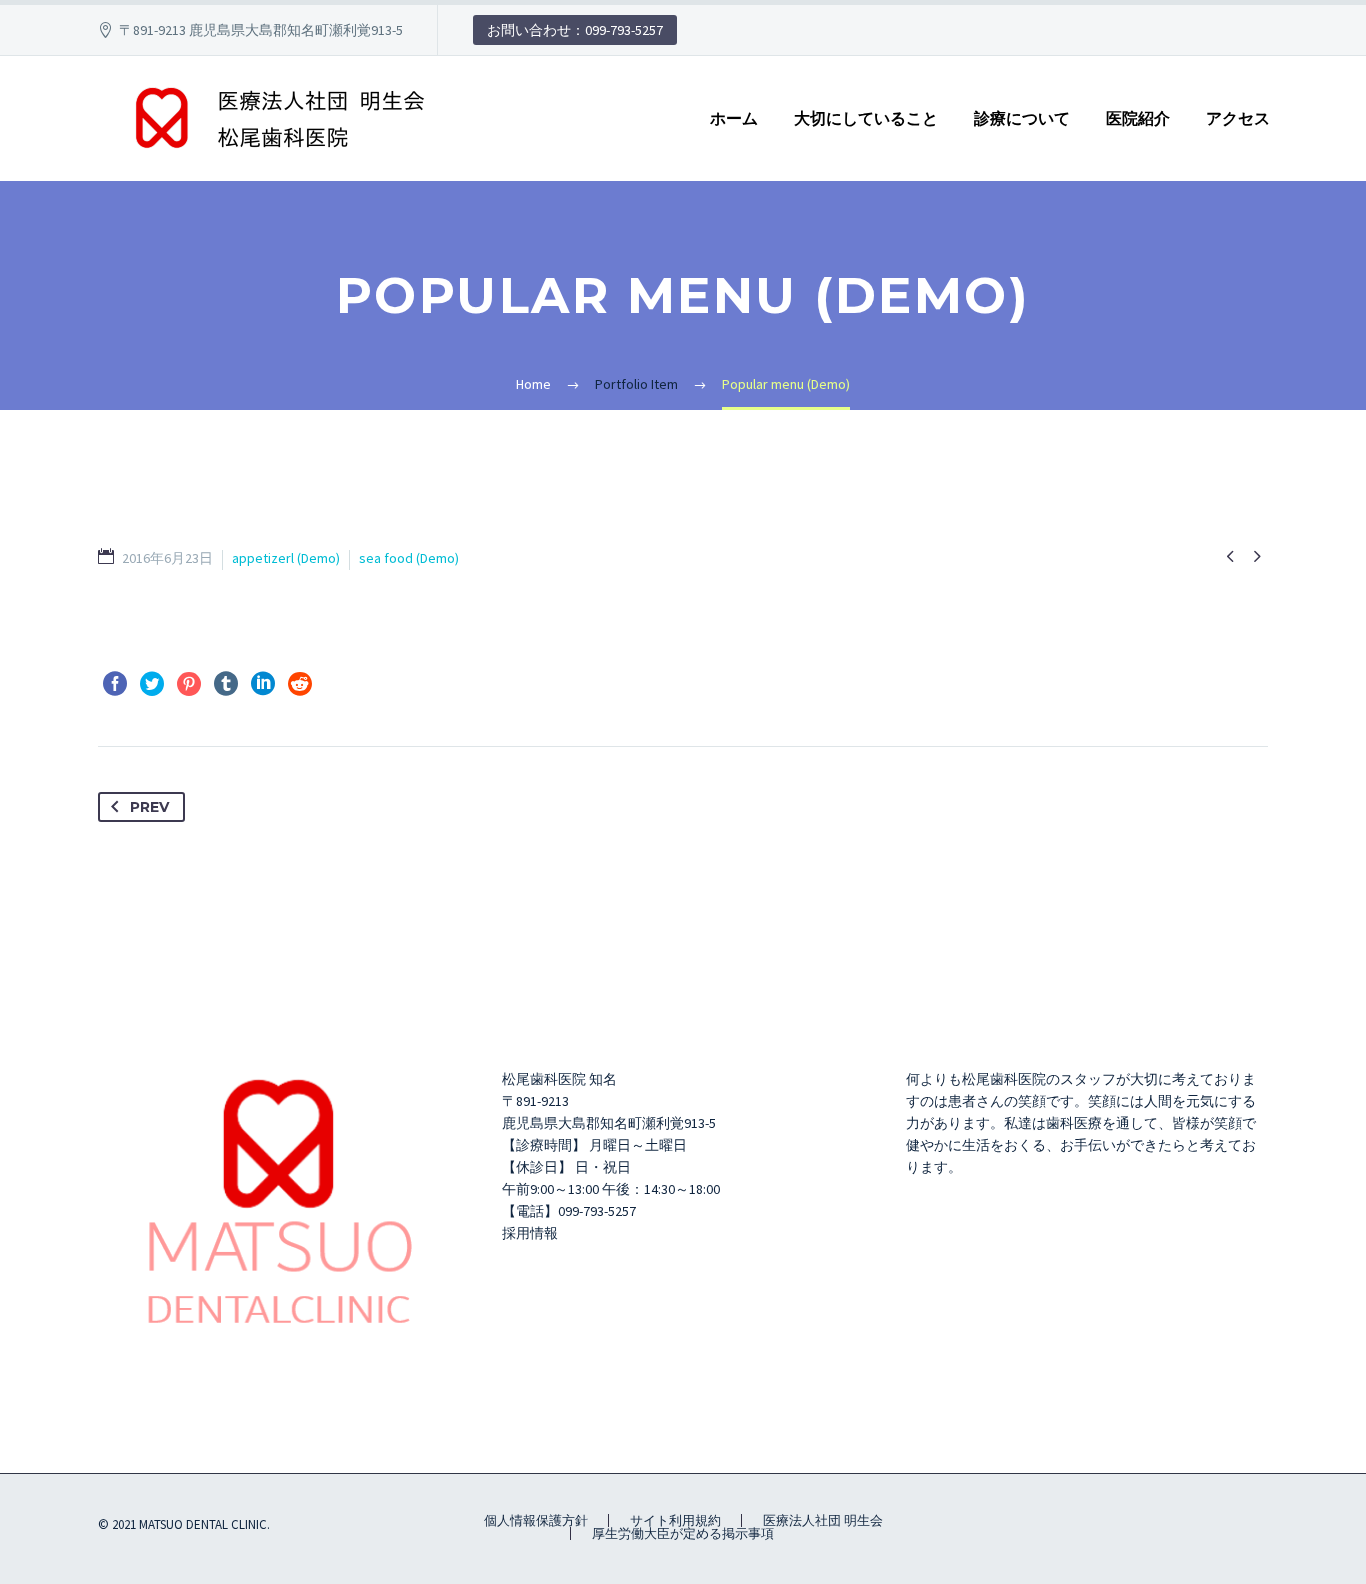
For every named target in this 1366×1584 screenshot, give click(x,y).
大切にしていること (866, 118)
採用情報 (530, 1233)
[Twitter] (152, 684)
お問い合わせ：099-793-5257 (575, 30)
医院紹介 (1138, 118)
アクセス (1238, 118)
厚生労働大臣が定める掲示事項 (683, 1533)
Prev (149, 807)
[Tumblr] (226, 684)
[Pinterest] (189, 684)
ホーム (734, 118)
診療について (1022, 118)
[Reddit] (300, 684)
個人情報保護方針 (536, 1520)
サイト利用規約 (675, 1520)
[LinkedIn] (263, 684)
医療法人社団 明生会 (823, 1520)
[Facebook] (115, 684)
